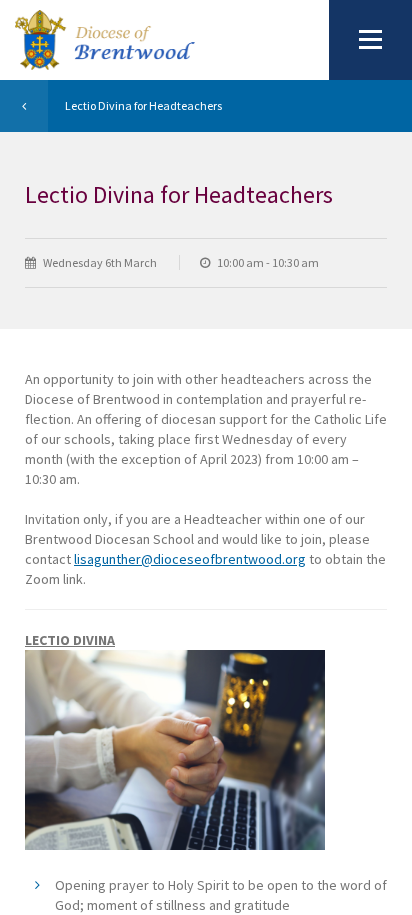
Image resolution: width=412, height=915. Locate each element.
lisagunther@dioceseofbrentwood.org (190, 559)
